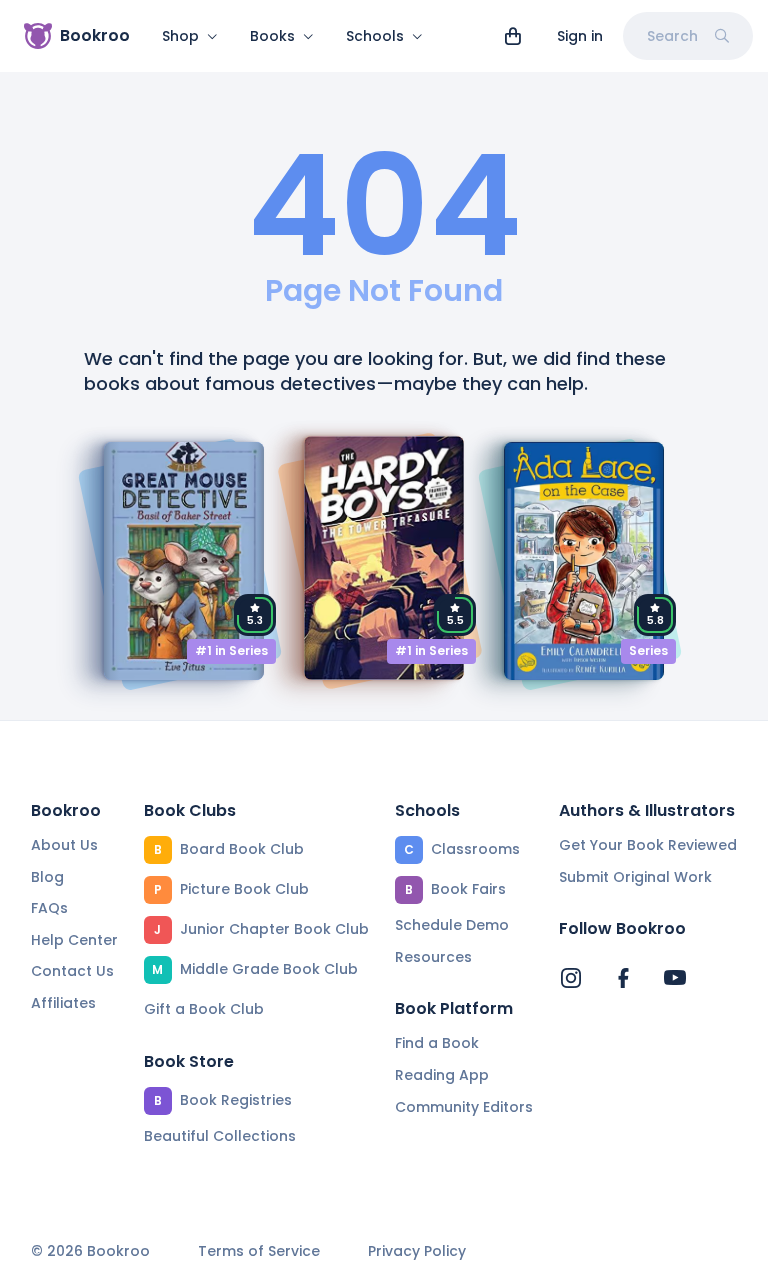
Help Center (74, 940)
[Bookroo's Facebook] (623, 978)
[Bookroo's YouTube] (675, 978)
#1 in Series (231, 650)
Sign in (580, 36)
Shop (180, 36)
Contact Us (72, 971)
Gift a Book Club (204, 1009)
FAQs (49, 908)
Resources (433, 957)
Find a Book (437, 1043)
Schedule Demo (452, 925)
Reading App (442, 1075)
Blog (47, 877)
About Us (64, 845)
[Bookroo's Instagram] (571, 978)
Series (648, 650)
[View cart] (513, 36)
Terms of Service (259, 1251)
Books (272, 36)
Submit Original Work (635, 877)
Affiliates (63, 1003)
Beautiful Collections (220, 1136)
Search (672, 36)
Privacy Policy (417, 1251)
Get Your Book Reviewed (648, 845)
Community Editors (464, 1107)
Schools (375, 36)
